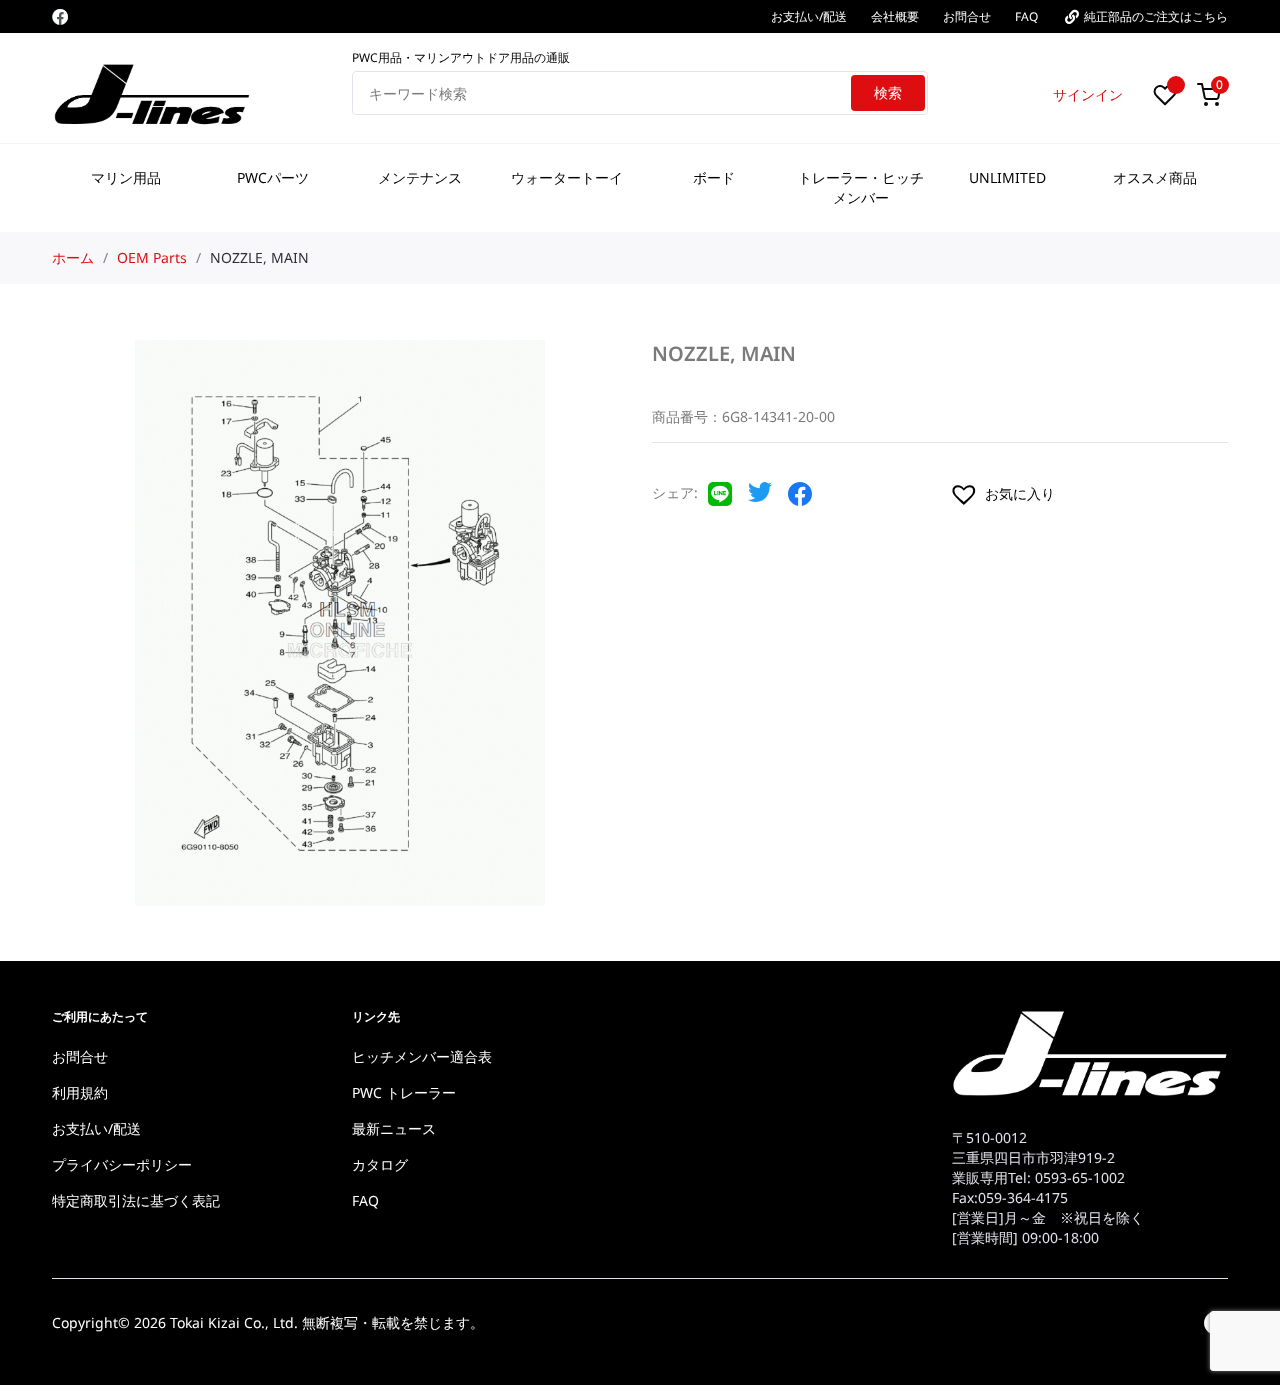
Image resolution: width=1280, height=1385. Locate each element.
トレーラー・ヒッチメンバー (861, 187)
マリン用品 (126, 177)
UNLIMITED (1007, 177)
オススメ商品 (1155, 177)
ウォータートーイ (567, 177)
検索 (888, 92)
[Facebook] (60, 17)
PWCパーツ (273, 177)
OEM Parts (152, 257)
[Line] (720, 500)
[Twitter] (760, 497)
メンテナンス (420, 177)
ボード (714, 177)
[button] (1088, 494)
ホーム (73, 257)
